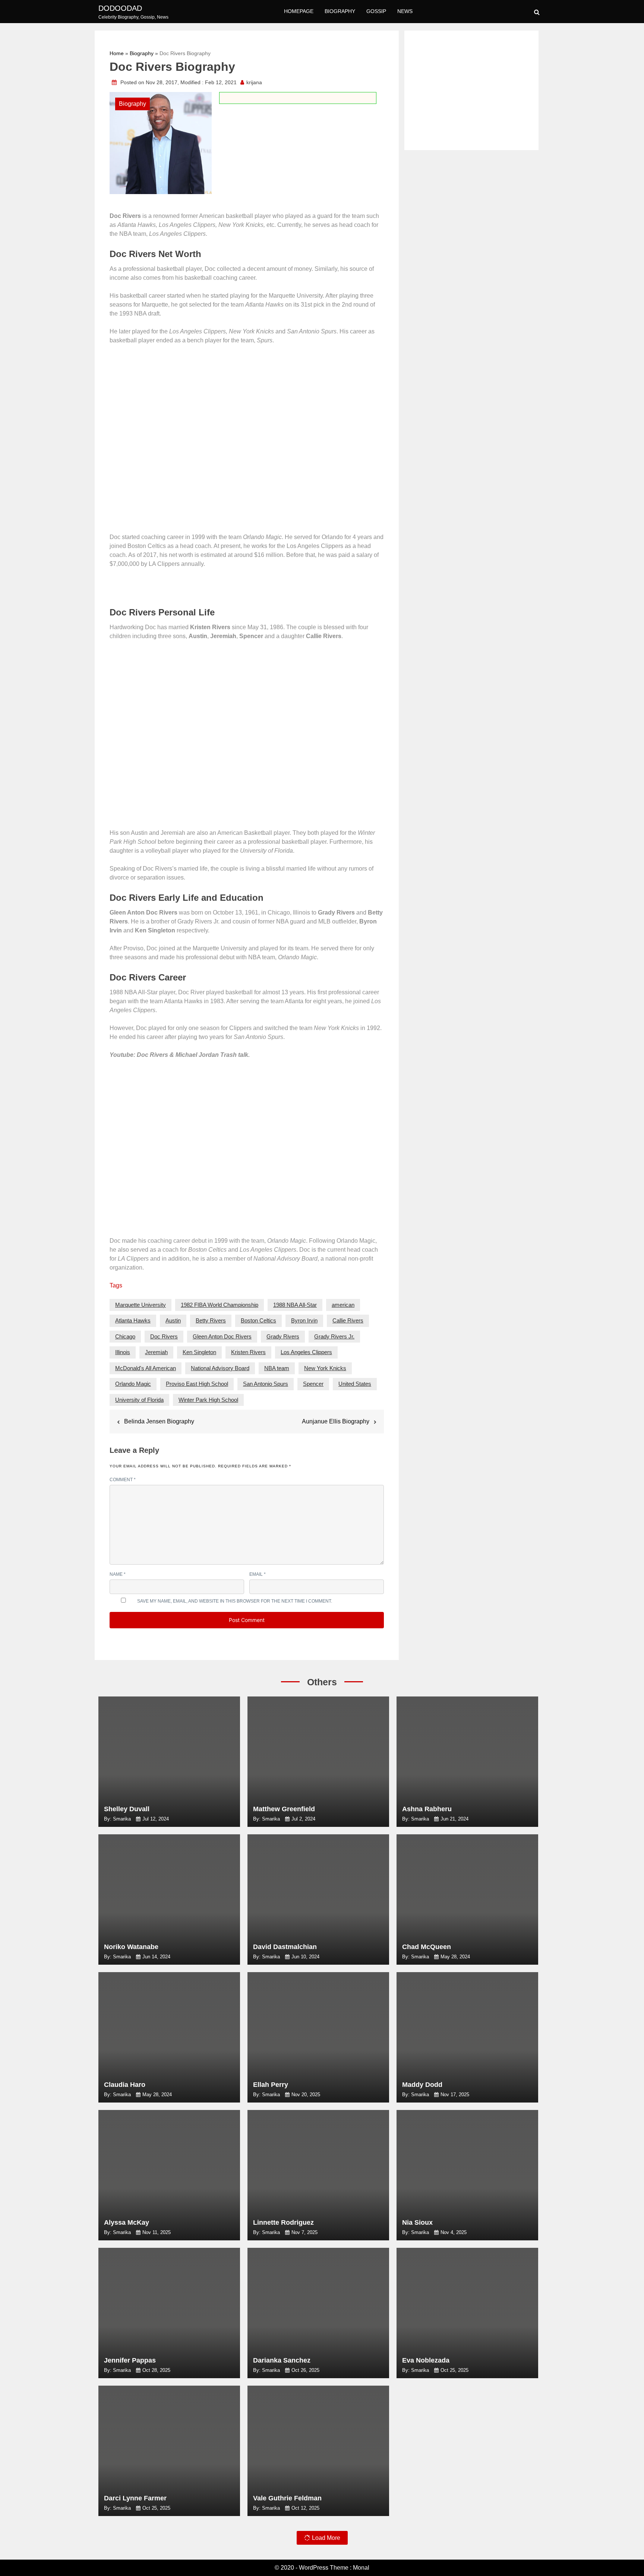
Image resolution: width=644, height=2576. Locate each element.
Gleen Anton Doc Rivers (222, 1336)
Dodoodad (120, 8)
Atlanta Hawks (133, 1320)
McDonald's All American (146, 1368)
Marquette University (141, 1305)
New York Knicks (325, 1368)
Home (117, 53)
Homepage (299, 11)
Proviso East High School (197, 1384)
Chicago (125, 1336)
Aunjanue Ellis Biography (336, 1421)
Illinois (123, 1352)
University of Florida (139, 1400)
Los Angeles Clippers (306, 1352)
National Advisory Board (220, 1368)
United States (355, 1384)
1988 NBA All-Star (295, 1305)
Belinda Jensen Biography (159, 1421)
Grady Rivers (283, 1336)
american (343, 1305)
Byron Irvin (304, 1320)
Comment (123, 1480)
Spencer (313, 1384)
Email (258, 1574)
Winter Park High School (208, 1400)
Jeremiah (156, 1352)
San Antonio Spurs (266, 1384)
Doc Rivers (164, 1336)
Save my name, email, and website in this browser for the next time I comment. (235, 1601)
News (405, 11)
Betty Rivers (211, 1320)
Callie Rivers (348, 1320)
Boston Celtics (258, 1320)
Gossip (376, 11)
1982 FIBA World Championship (220, 1305)
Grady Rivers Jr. (334, 1336)
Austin (173, 1320)
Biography (340, 11)
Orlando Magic (133, 1384)
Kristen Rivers (248, 1352)
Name (118, 1574)
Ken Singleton (199, 1352)
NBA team (277, 1368)
